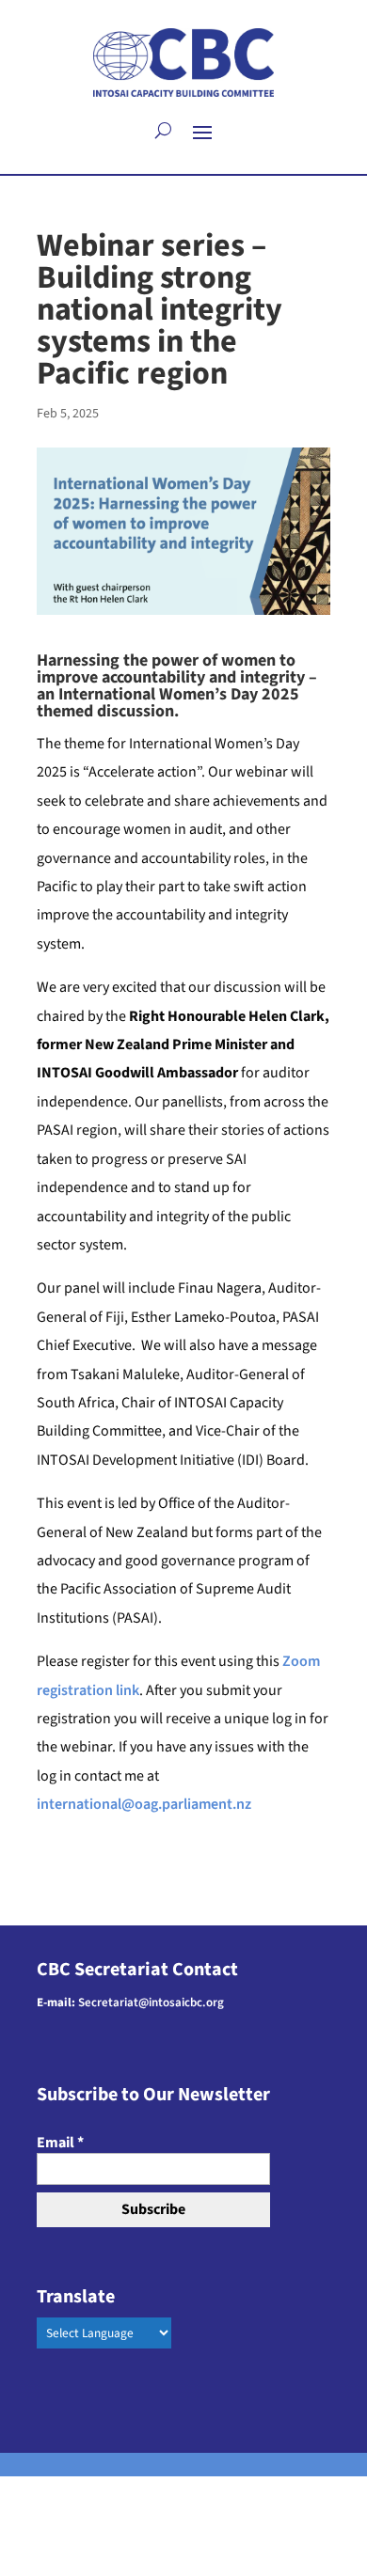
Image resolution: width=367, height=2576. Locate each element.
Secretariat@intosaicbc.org (151, 2003)
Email (60, 2143)
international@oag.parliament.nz (144, 1804)
